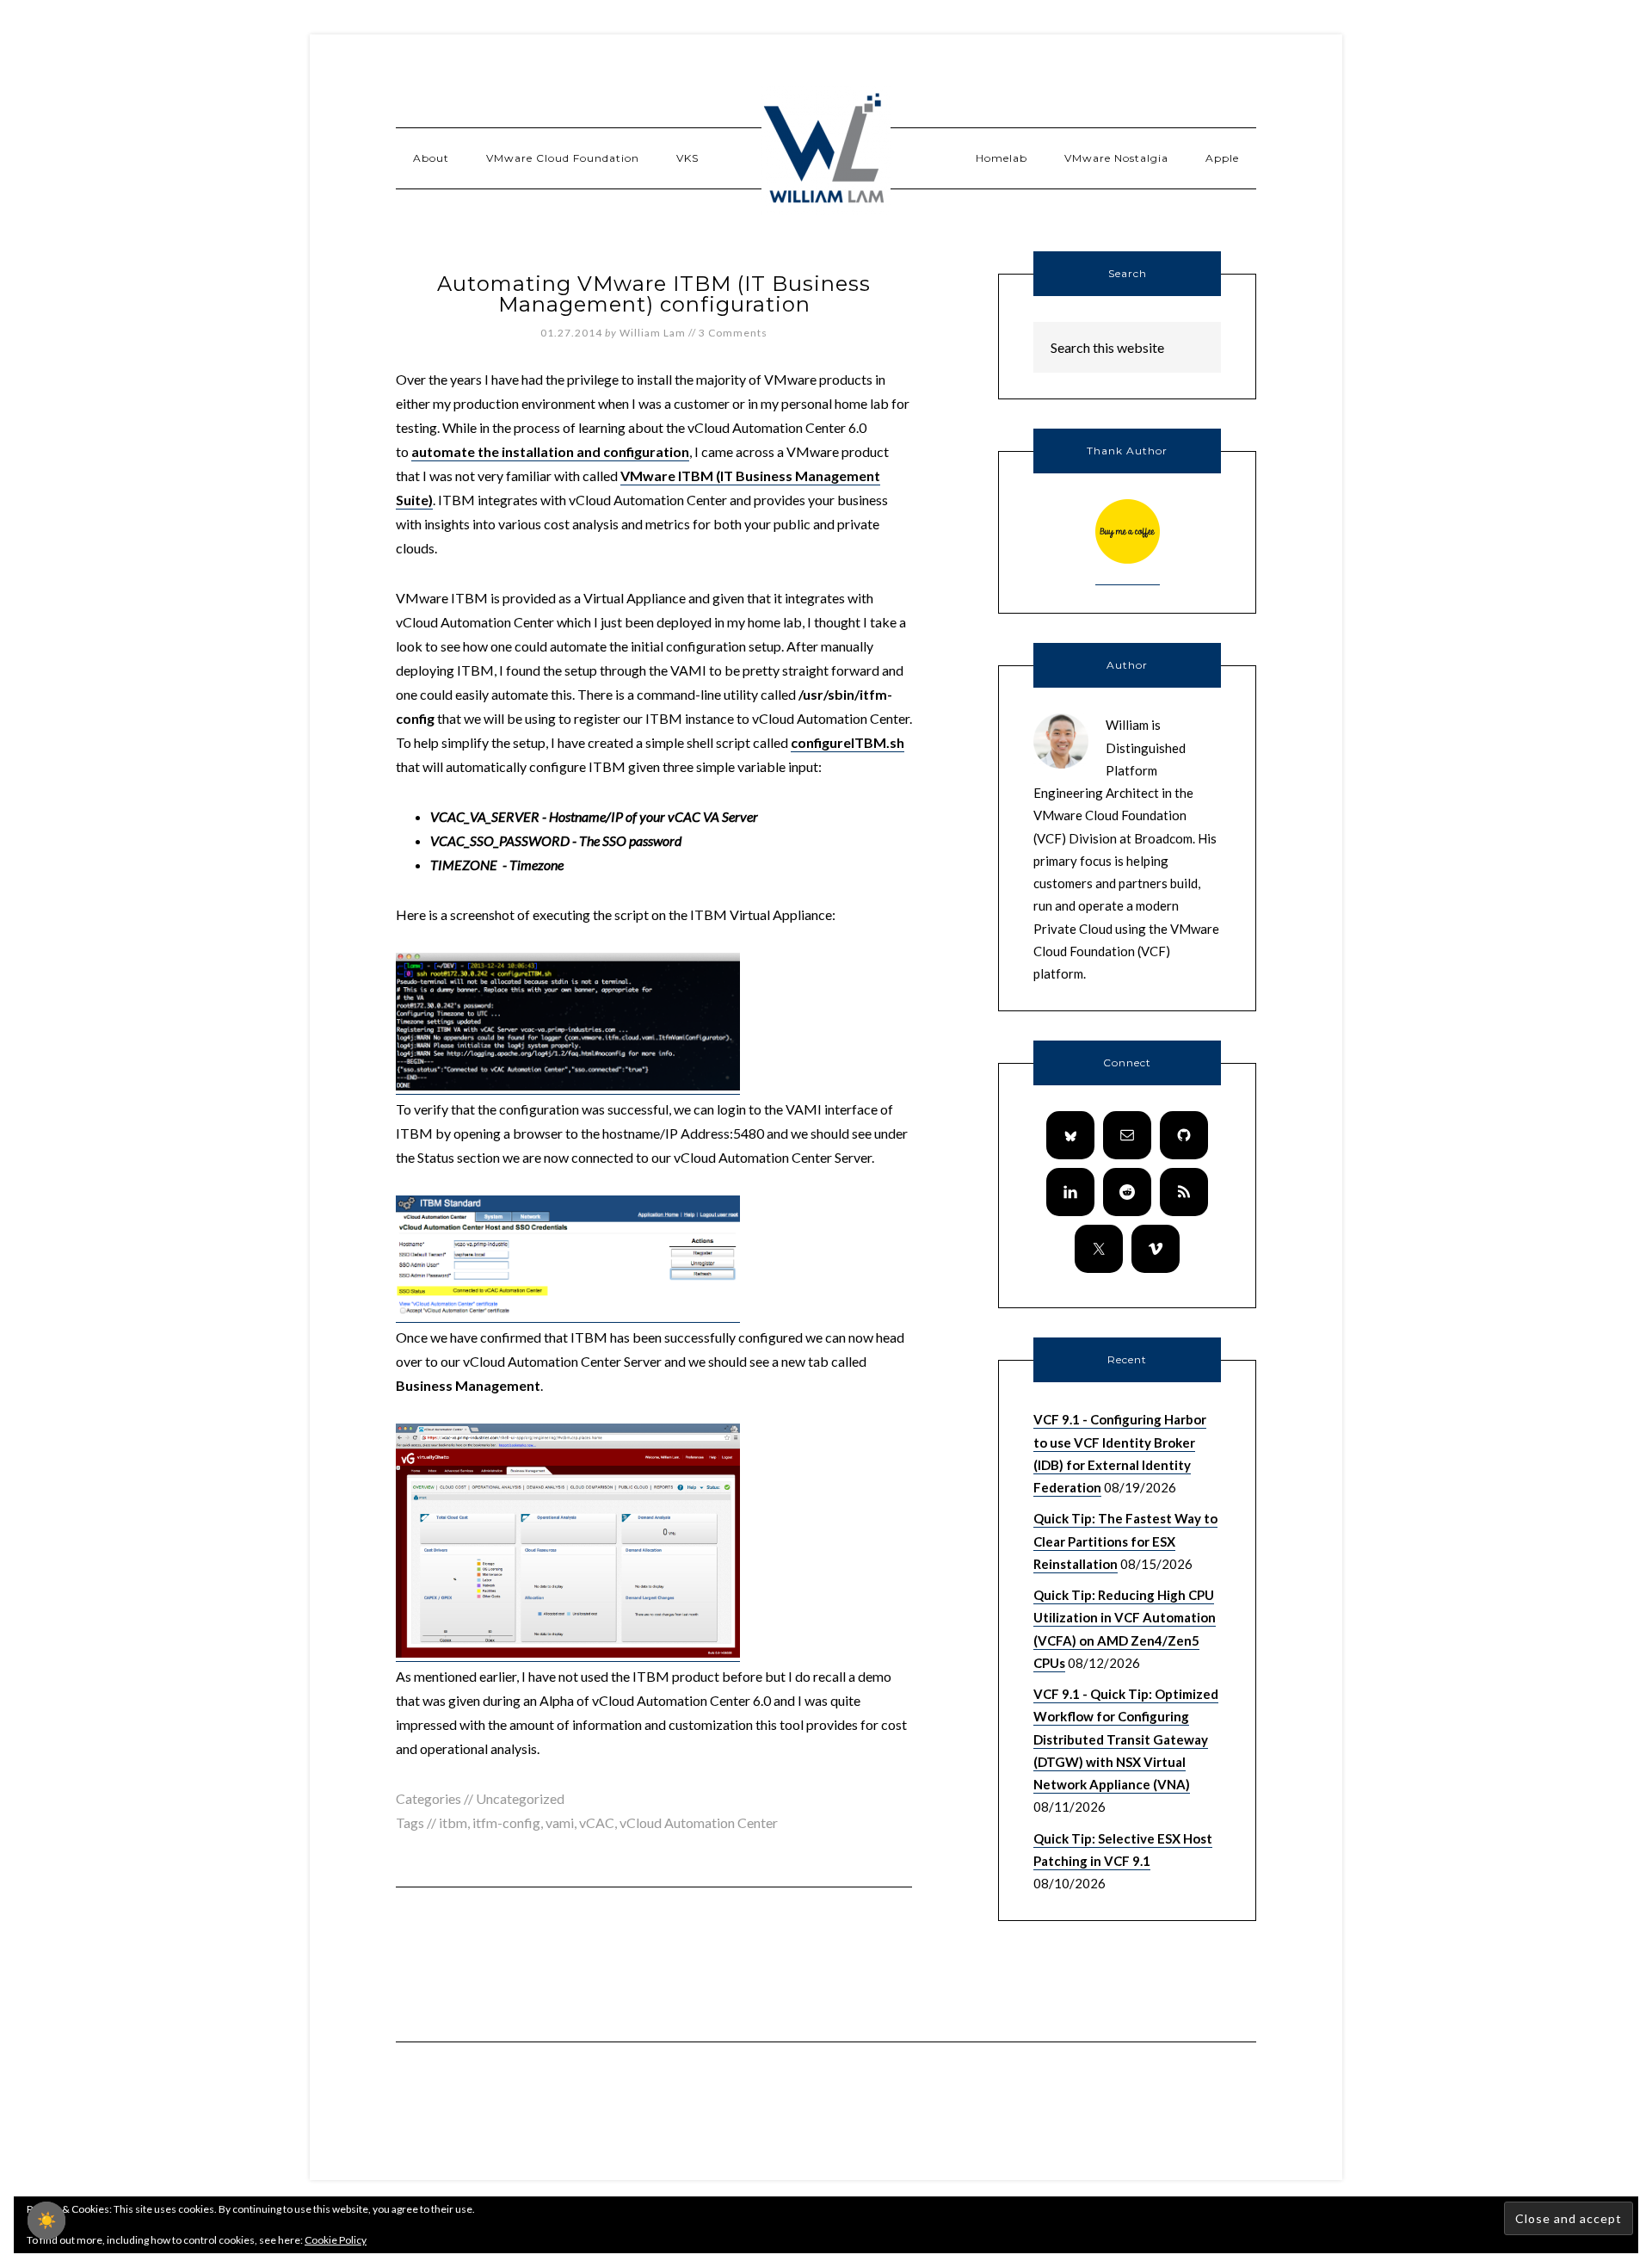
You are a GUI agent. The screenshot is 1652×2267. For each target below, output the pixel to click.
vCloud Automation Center (699, 1822)
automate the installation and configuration (550, 451)
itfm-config (506, 1822)
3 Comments (733, 333)
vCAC (597, 1822)
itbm (453, 1822)
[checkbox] (46, 2221)
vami (560, 1822)
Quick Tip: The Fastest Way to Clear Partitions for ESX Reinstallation (1125, 1541)
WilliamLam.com (826, 151)
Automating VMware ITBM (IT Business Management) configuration (654, 294)
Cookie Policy (336, 2240)
